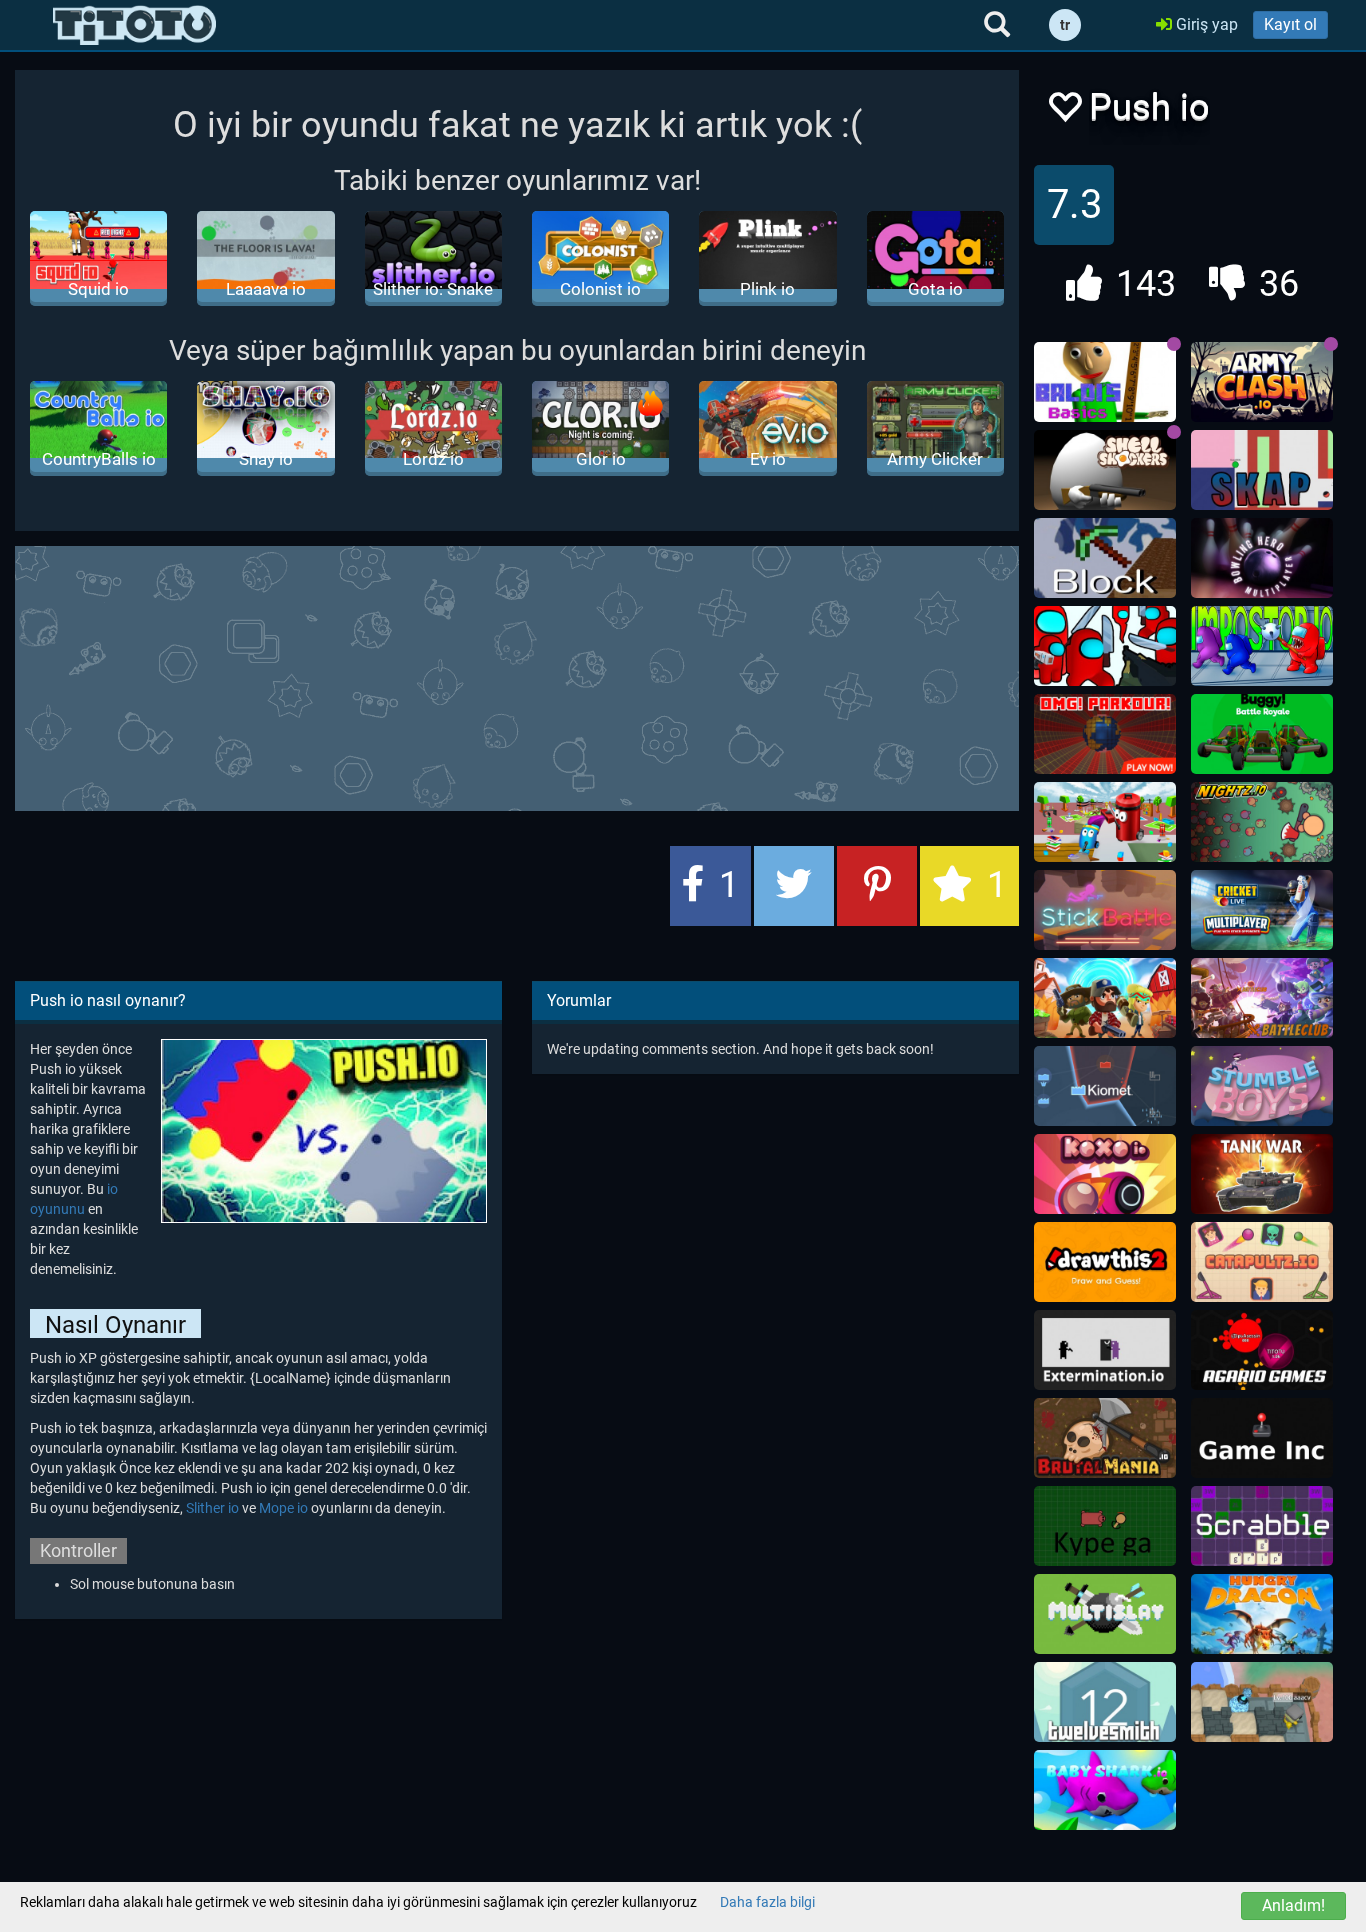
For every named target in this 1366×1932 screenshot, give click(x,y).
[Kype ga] (1105, 1526)
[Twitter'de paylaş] (794, 886)
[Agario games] (1262, 1350)
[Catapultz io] (1262, 1262)
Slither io (212, 1508)
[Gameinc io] (1262, 1438)
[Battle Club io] (1262, 998)
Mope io (283, 1508)
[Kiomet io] (1105, 1086)
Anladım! (1293, 1905)
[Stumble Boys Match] (1262, 1086)
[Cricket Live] (1262, 910)
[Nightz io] (1262, 822)
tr (1065, 25)
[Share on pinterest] (877, 886)
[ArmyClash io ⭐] (1262, 382)
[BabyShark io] (1105, 1790)
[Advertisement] (517, 676)
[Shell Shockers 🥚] (1105, 470)
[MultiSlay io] (1105, 1614)
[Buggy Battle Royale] (1262, 734)
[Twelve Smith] (1105, 1702)
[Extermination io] (1105, 1350)
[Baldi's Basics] (1105, 382)
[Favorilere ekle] (1064, 112)
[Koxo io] (1105, 1174)
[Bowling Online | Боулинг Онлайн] (1262, 558)
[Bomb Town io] (1262, 1702)
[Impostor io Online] (1262, 646)
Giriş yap (1205, 24)
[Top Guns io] (1105, 998)
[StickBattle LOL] (1105, 910)
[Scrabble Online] (1262, 1526)
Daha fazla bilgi (767, 1902)
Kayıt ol (1290, 24)
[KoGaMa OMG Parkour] (1105, 734)
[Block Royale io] (1105, 558)
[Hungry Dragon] (1262, 1614)
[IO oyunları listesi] (134, 25)
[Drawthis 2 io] (1105, 1262)
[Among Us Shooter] (1105, 646)
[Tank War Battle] (1262, 1174)
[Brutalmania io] (1105, 1438)
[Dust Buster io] (1105, 822)
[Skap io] (1262, 470)
